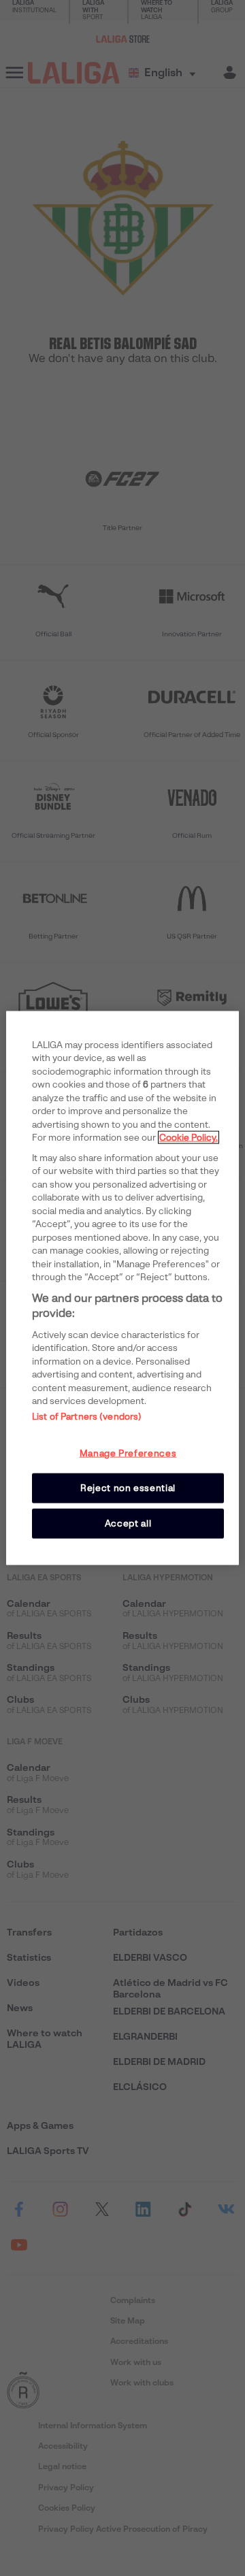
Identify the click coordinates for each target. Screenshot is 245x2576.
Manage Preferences (128, 1453)
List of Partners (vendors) (87, 1416)
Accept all (128, 1523)
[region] (122, 1288)
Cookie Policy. (189, 1138)
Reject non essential (128, 1487)
